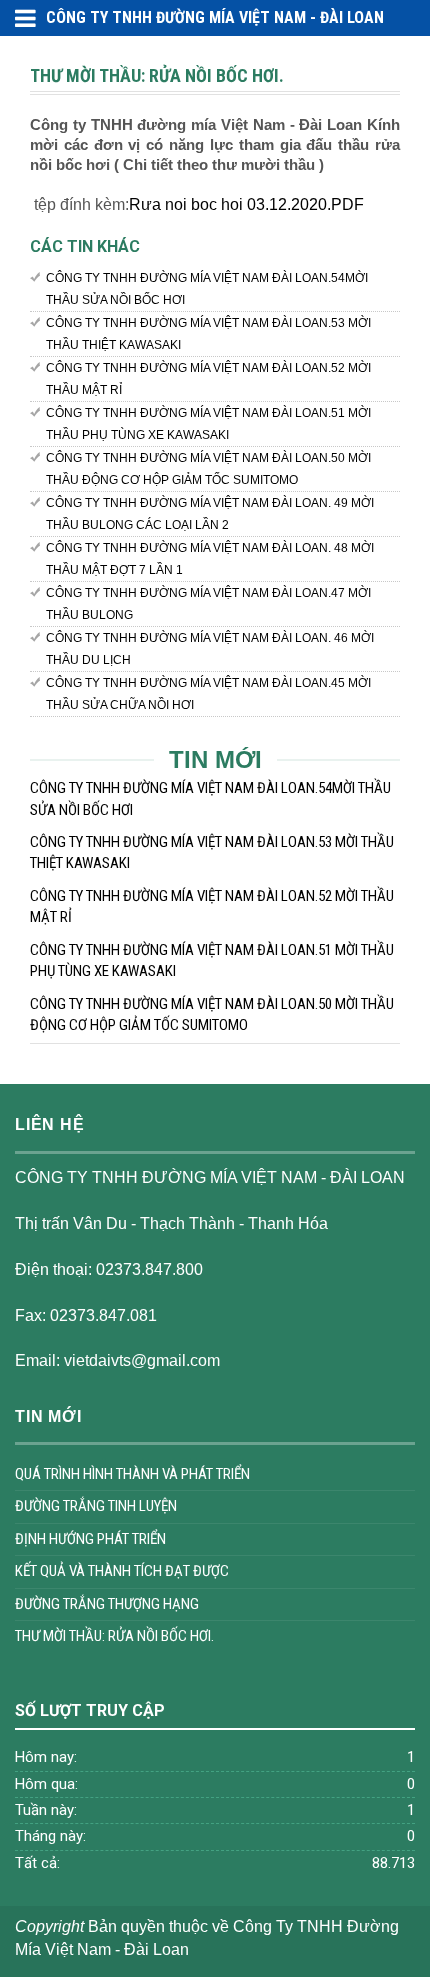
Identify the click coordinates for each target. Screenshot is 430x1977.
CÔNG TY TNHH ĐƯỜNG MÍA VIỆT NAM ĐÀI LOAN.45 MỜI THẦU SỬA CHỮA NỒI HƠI (208, 694)
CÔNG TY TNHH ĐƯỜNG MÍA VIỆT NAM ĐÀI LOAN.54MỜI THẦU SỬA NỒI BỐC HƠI (207, 289)
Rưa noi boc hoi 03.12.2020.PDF (246, 204)
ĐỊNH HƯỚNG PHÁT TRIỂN (90, 1539)
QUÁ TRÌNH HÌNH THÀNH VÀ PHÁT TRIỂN (132, 1474)
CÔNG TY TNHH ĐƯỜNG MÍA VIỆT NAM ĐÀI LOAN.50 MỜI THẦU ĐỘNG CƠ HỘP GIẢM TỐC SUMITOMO (208, 469)
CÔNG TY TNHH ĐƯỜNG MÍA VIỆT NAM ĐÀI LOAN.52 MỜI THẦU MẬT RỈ (208, 379)
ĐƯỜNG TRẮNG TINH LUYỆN (96, 1506)
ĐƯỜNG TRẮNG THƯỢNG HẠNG (107, 1604)
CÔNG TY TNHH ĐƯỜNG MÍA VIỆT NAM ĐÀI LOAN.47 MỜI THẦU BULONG (208, 604)
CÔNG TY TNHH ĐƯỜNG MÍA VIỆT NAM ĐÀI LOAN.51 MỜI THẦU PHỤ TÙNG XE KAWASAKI (208, 424)
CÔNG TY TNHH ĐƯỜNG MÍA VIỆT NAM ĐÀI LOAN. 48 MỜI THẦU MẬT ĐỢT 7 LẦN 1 (210, 559)
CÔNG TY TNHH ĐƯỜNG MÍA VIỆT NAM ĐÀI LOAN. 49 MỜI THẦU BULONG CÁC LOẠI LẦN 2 (210, 514)
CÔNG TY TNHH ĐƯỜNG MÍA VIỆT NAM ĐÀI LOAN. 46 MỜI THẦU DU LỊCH (210, 649)
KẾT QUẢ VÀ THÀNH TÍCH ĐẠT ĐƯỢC (122, 1571)
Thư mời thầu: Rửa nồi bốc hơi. (114, 1636)
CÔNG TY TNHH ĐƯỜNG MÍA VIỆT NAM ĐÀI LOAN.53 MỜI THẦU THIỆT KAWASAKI (208, 334)
